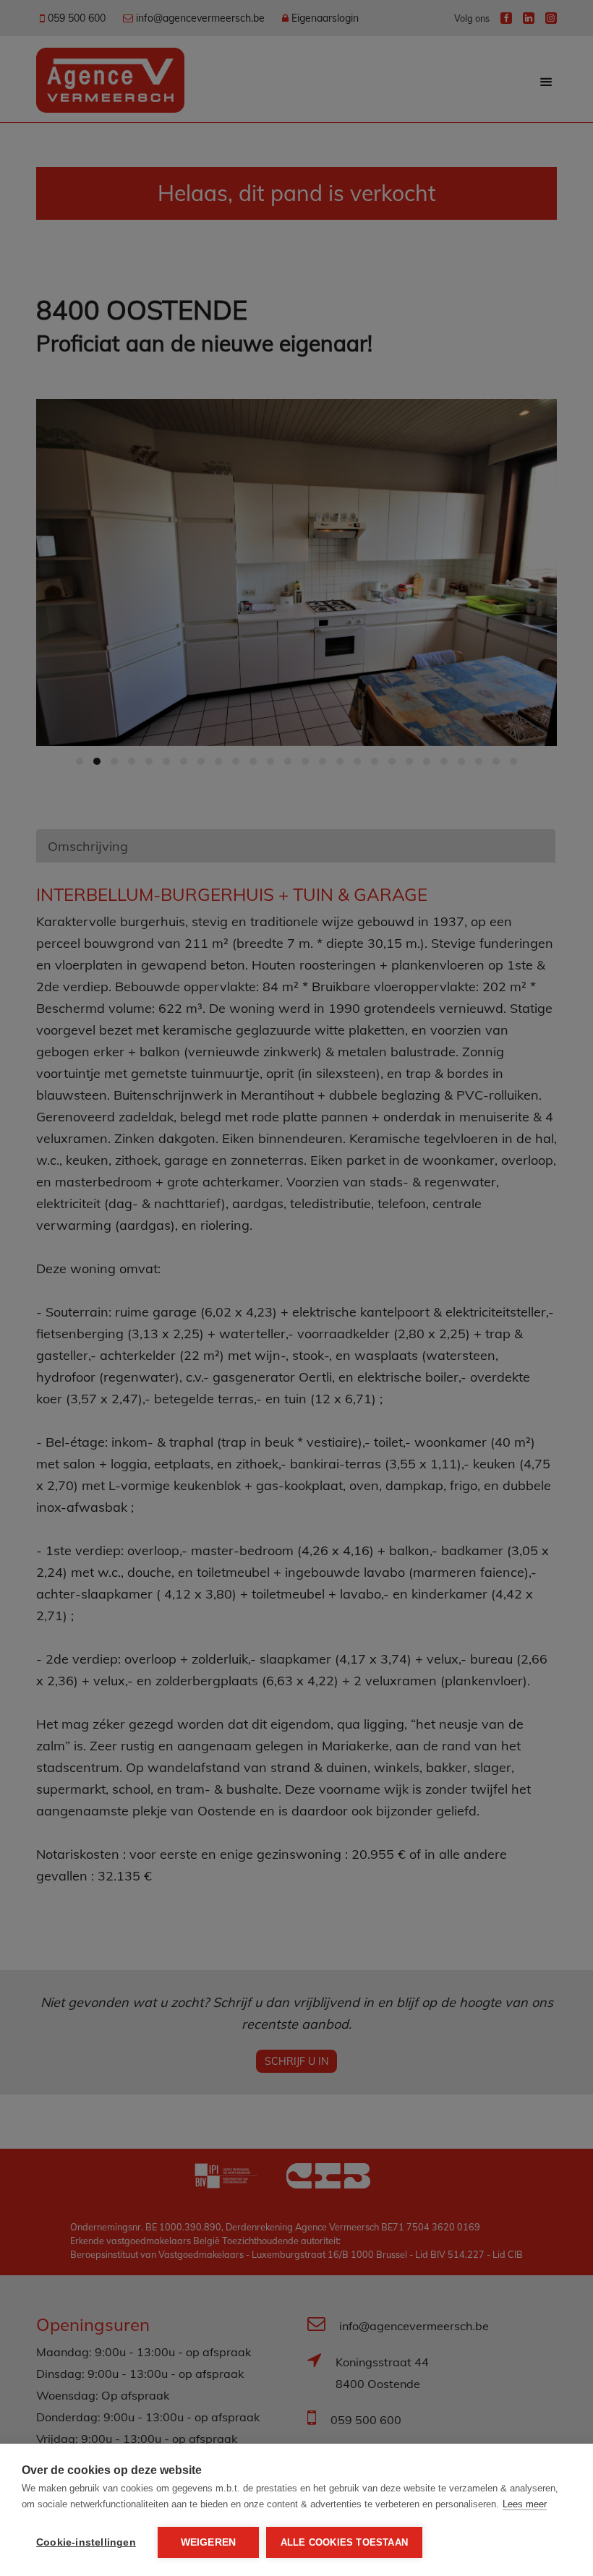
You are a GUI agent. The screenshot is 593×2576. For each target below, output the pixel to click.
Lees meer (525, 2504)
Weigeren (209, 2542)
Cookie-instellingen (86, 2542)
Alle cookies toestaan (344, 2542)
